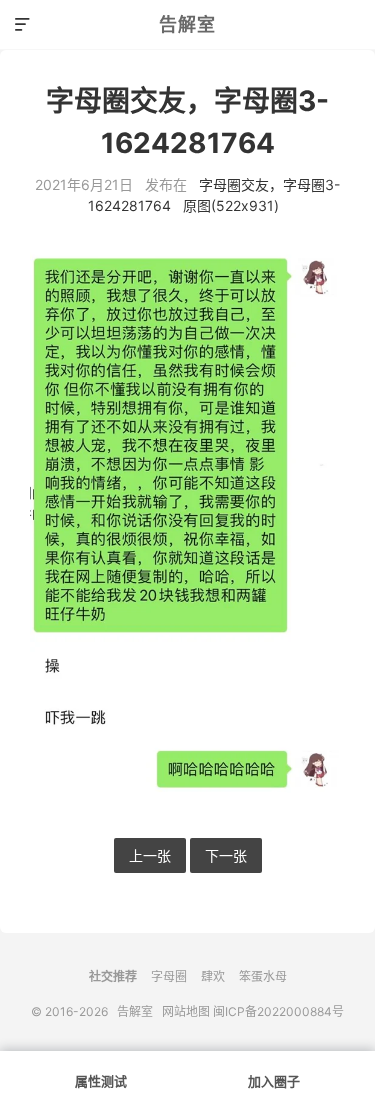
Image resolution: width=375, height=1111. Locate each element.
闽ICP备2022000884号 (278, 1011)
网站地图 (186, 1011)
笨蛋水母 (263, 976)
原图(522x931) (231, 205)
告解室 (187, 24)
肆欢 (213, 976)
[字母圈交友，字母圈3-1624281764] (187, 527)
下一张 (226, 855)
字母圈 (169, 976)
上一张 (150, 855)
